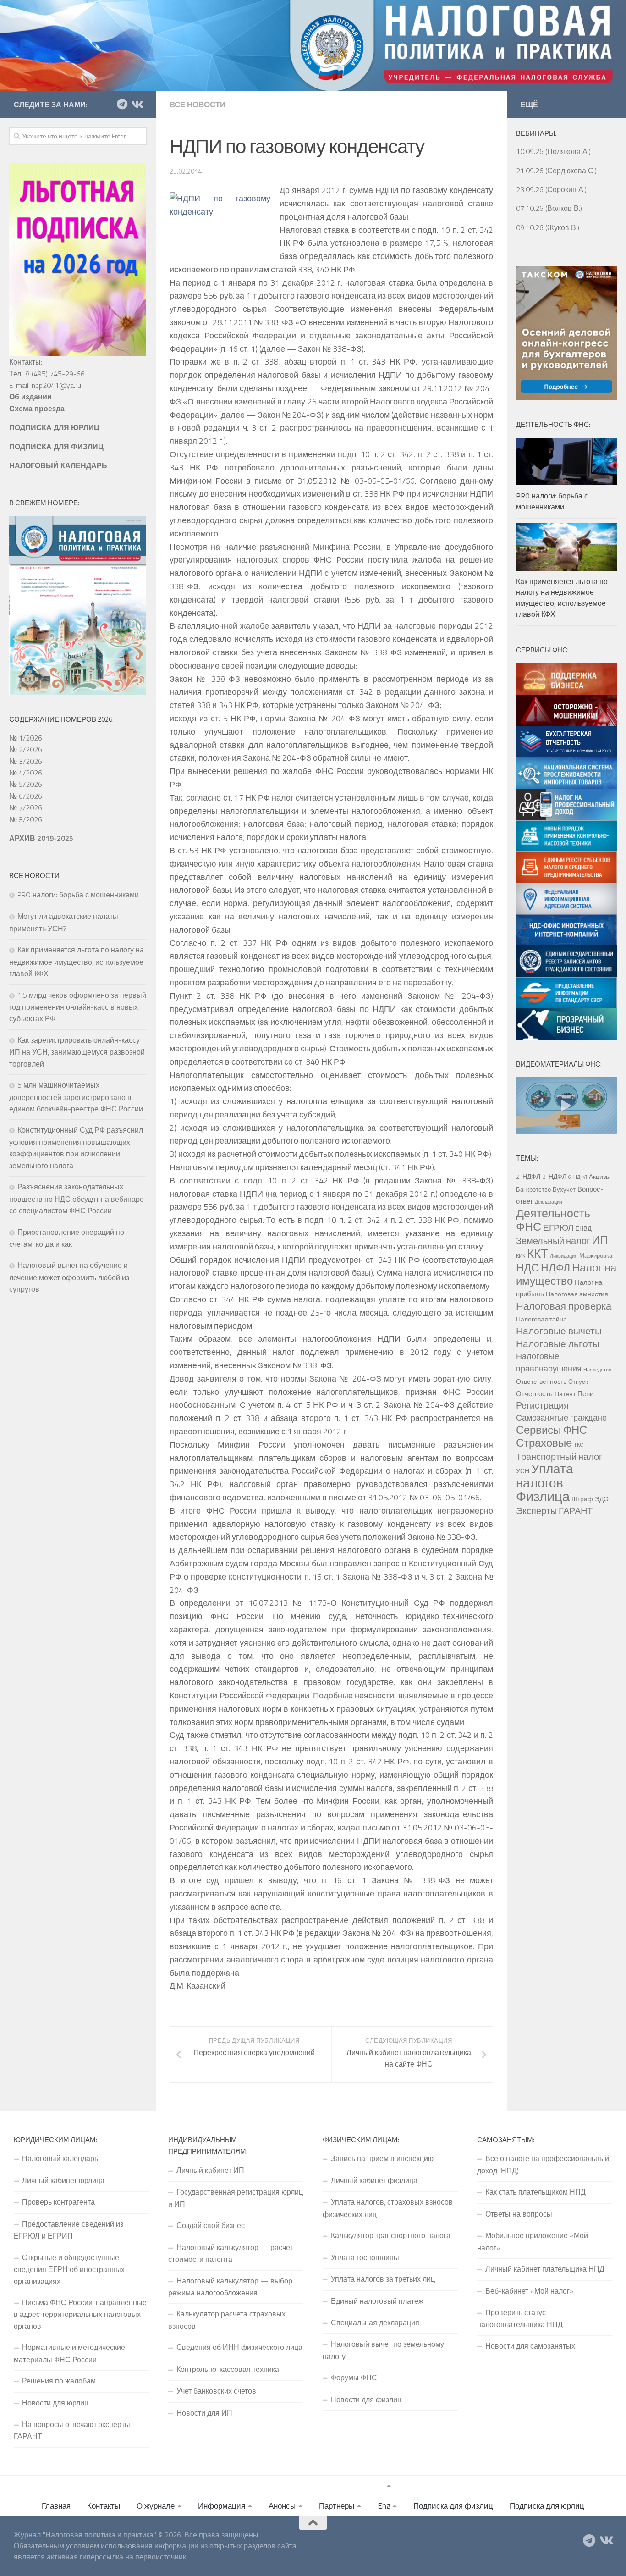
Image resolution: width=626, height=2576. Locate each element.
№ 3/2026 (26, 761)
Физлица (543, 1496)
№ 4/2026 (26, 773)
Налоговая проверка (564, 1306)
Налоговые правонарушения (549, 1362)
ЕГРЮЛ (558, 1227)
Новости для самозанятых (530, 2346)
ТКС (579, 1445)
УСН (523, 1471)
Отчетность (534, 1393)
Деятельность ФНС (553, 1220)
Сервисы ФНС (552, 1430)
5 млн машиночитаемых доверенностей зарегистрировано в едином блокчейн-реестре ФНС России (76, 1097)
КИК (521, 1256)
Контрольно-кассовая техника (228, 2369)
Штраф (582, 1499)
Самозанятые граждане (561, 1417)
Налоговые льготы (558, 1343)
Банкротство (533, 1189)
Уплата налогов (545, 1476)
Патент (565, 1394)
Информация (222, 2506)
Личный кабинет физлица (374, 2180)
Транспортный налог (559, 1457)
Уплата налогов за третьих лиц (383, 2279)
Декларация (549, 1202)
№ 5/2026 (26, 784)
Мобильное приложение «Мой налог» (533, 2241)
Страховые (544, 1443)
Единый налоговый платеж (377, 2301)
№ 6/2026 (26, 796)
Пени (585, 1393)
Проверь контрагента (58, 2202)
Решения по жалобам (59, 2381)
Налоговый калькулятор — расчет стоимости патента (231, 2253)
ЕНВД (583, 1228)
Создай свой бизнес (211, 2225)
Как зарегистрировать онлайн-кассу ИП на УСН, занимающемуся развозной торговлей (77, 1052)
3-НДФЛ (554, 1177)
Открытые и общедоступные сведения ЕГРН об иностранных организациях (69, 2269)
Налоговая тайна (541, 1319)
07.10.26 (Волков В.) (549, 208)
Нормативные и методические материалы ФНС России (69, 2353)
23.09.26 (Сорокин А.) (551, 189)
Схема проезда (37, 409)
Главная (56, 2506)
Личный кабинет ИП (210, 2170)
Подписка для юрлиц (547, 2506)
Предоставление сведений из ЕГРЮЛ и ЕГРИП (69, 2230)
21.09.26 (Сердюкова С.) (556, 171)
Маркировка (596, 1255)
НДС (527, 1267)
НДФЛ (555, 1268)
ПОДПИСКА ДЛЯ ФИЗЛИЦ (56, 447)
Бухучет (564, 1189)
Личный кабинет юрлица (63, 2180)
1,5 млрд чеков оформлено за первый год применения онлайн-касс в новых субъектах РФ (78, 1007)
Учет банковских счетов (216, 2391)
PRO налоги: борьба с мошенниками (78, 895)
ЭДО (602, 1499)
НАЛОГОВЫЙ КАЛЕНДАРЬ (58, 465)
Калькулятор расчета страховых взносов (227, 2320)
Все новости (198, 105)
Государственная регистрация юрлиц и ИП (236, 2198)
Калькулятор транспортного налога (391, 2235)
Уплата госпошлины (365, 2257)
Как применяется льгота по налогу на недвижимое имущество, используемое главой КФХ (77, 962)
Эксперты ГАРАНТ (554, 1511)
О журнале (156, 2506)
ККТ (538, 1253)
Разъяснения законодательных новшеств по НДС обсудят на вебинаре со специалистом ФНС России (77, 1199)
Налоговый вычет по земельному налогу (383, 2350)
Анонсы (282, 2506)
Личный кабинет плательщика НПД (545, 2269)
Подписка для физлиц (453, 2506)
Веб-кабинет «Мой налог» (529, 2291)
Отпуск (578, 1382)
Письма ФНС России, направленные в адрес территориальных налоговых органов (80, 2314)
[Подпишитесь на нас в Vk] (137, 104)
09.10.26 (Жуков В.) (548, 227)
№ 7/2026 (26, 807)
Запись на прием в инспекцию (382, 2158)
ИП (600, 1240)
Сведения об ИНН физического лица (239, 2347)
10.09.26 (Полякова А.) (553, 151)
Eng (384, 2506)
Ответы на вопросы (519, 2214)
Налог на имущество (566, 1274)
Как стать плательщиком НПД (535, 2192)
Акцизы (600, 1177)
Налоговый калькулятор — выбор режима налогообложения (230, 2287)
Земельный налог (553, 1241)
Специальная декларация (375, 2322)
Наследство (597, 1370)
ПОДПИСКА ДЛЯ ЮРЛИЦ (54, 427)
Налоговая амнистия (577, 1294)
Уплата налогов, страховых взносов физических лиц (388, 2208)
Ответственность (541, 1382)
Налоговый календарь (60, 2158)
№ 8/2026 (26, 819)
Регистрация (542, 1405)
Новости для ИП (204, 2413)
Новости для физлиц (366, 2399)
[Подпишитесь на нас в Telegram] (122, 104)
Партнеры (337, 2506)
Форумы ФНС (354, 2377)
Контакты (104, 2506)
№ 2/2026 (26, 749)
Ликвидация (564, 1256)
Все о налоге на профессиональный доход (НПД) (543, 2164)
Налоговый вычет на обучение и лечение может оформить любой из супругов (69, 1277)
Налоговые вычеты (559, 1331)
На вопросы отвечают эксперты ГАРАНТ (72, 2430)
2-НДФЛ (528, 1177)
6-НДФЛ (578, 1177)
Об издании (30, 397)
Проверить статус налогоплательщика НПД (520, 2318)
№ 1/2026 (26, 738)
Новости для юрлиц (55, 2403)
